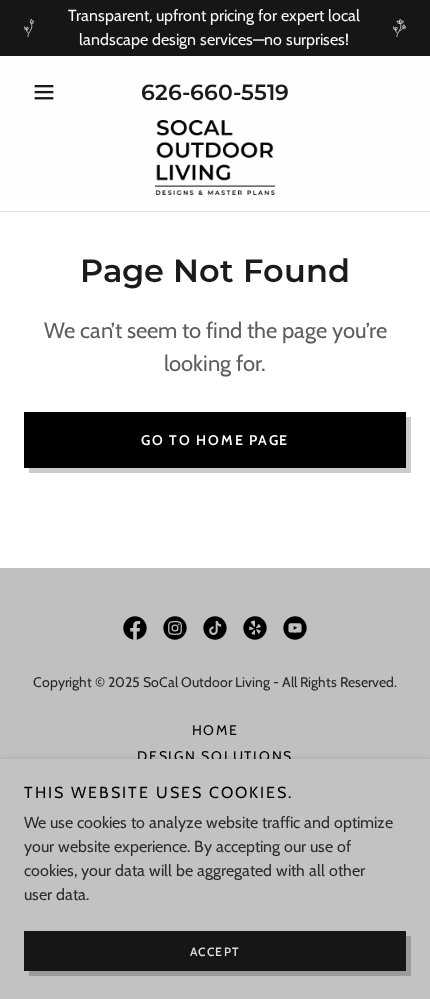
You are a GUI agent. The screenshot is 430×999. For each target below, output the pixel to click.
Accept (215, 951)
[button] (52, 92)
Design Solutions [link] (215, 756)
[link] (215, 157)
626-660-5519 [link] (215, 92)
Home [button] (215, 730)
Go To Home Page (215, 440)
